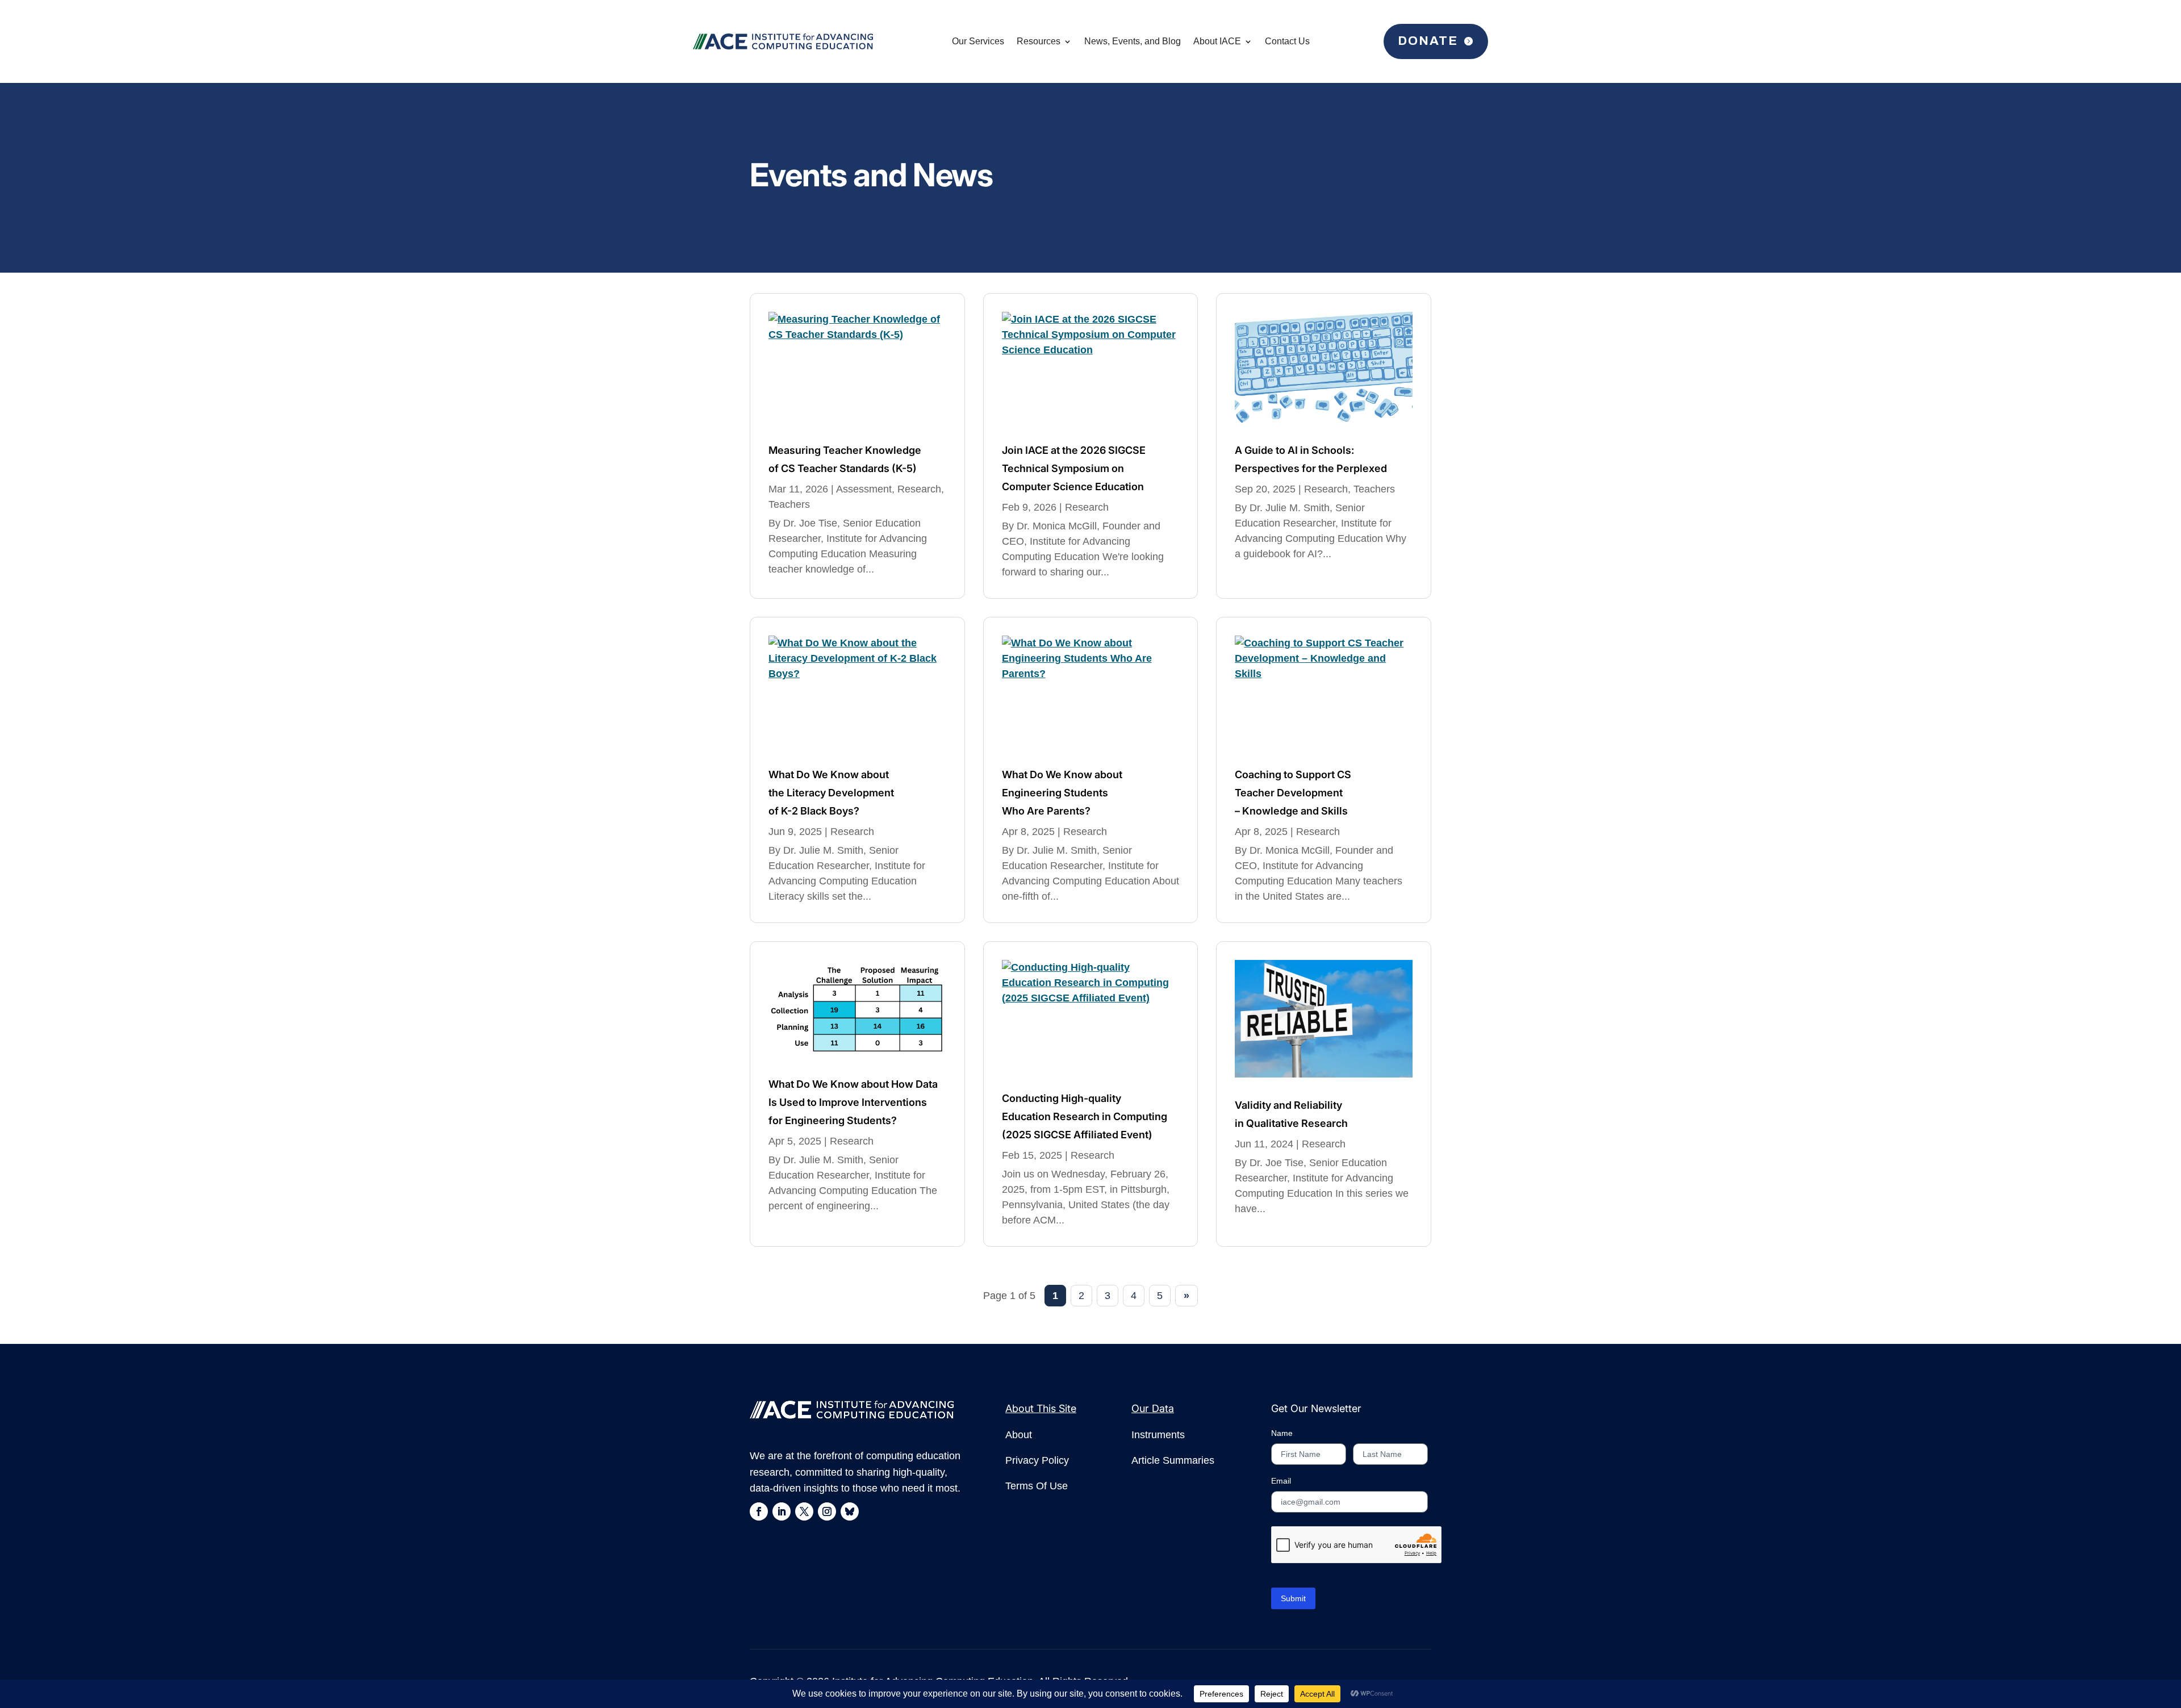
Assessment (864, 489)
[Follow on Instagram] (827, 1511)
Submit (1293, 1598)
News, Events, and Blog (1133, 41)
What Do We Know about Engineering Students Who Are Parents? (1062, 793)
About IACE (1217, 41)
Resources (1039, 41)
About (1019, 1435)
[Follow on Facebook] (759, 1511)
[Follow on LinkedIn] (782, 1511)
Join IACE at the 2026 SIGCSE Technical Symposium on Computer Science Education (1074, 468)
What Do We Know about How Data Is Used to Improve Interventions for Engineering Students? (853, 1102)
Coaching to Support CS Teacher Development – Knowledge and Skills (1293, 793)
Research (919, 489)
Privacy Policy (1037, 1460)
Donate (1428, 41)
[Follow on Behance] (850, 1511)
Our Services (978, 41)
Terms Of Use (1037, 1486)
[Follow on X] (804, 1511)
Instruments (1158, 1435)
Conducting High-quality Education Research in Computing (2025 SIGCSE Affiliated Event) (1085, 1116)
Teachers (789, 504)
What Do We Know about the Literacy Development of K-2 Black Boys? (831, 793)
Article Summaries (1173, 1460)
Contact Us (1287, 41)
